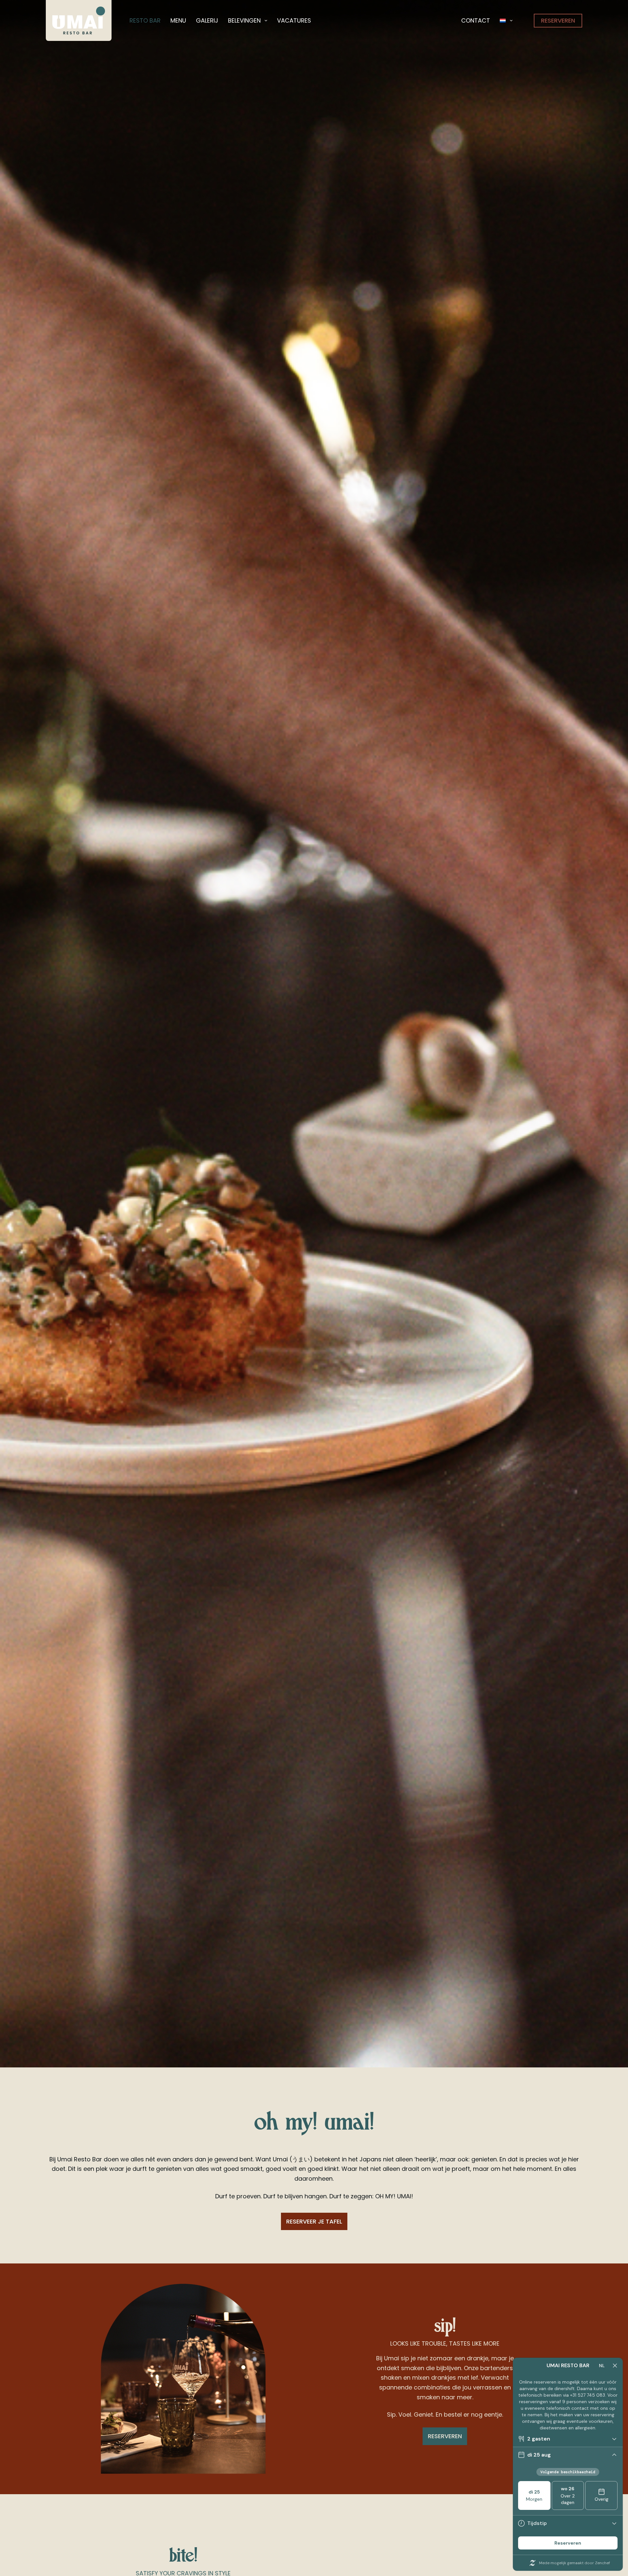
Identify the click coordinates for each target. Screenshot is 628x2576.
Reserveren (558, 20)
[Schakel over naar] (506, 20)
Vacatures (294, 20)
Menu (178, 20)
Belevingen (244, 20)
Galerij (207, 20)
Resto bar (145, 20)
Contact (476, 20)
